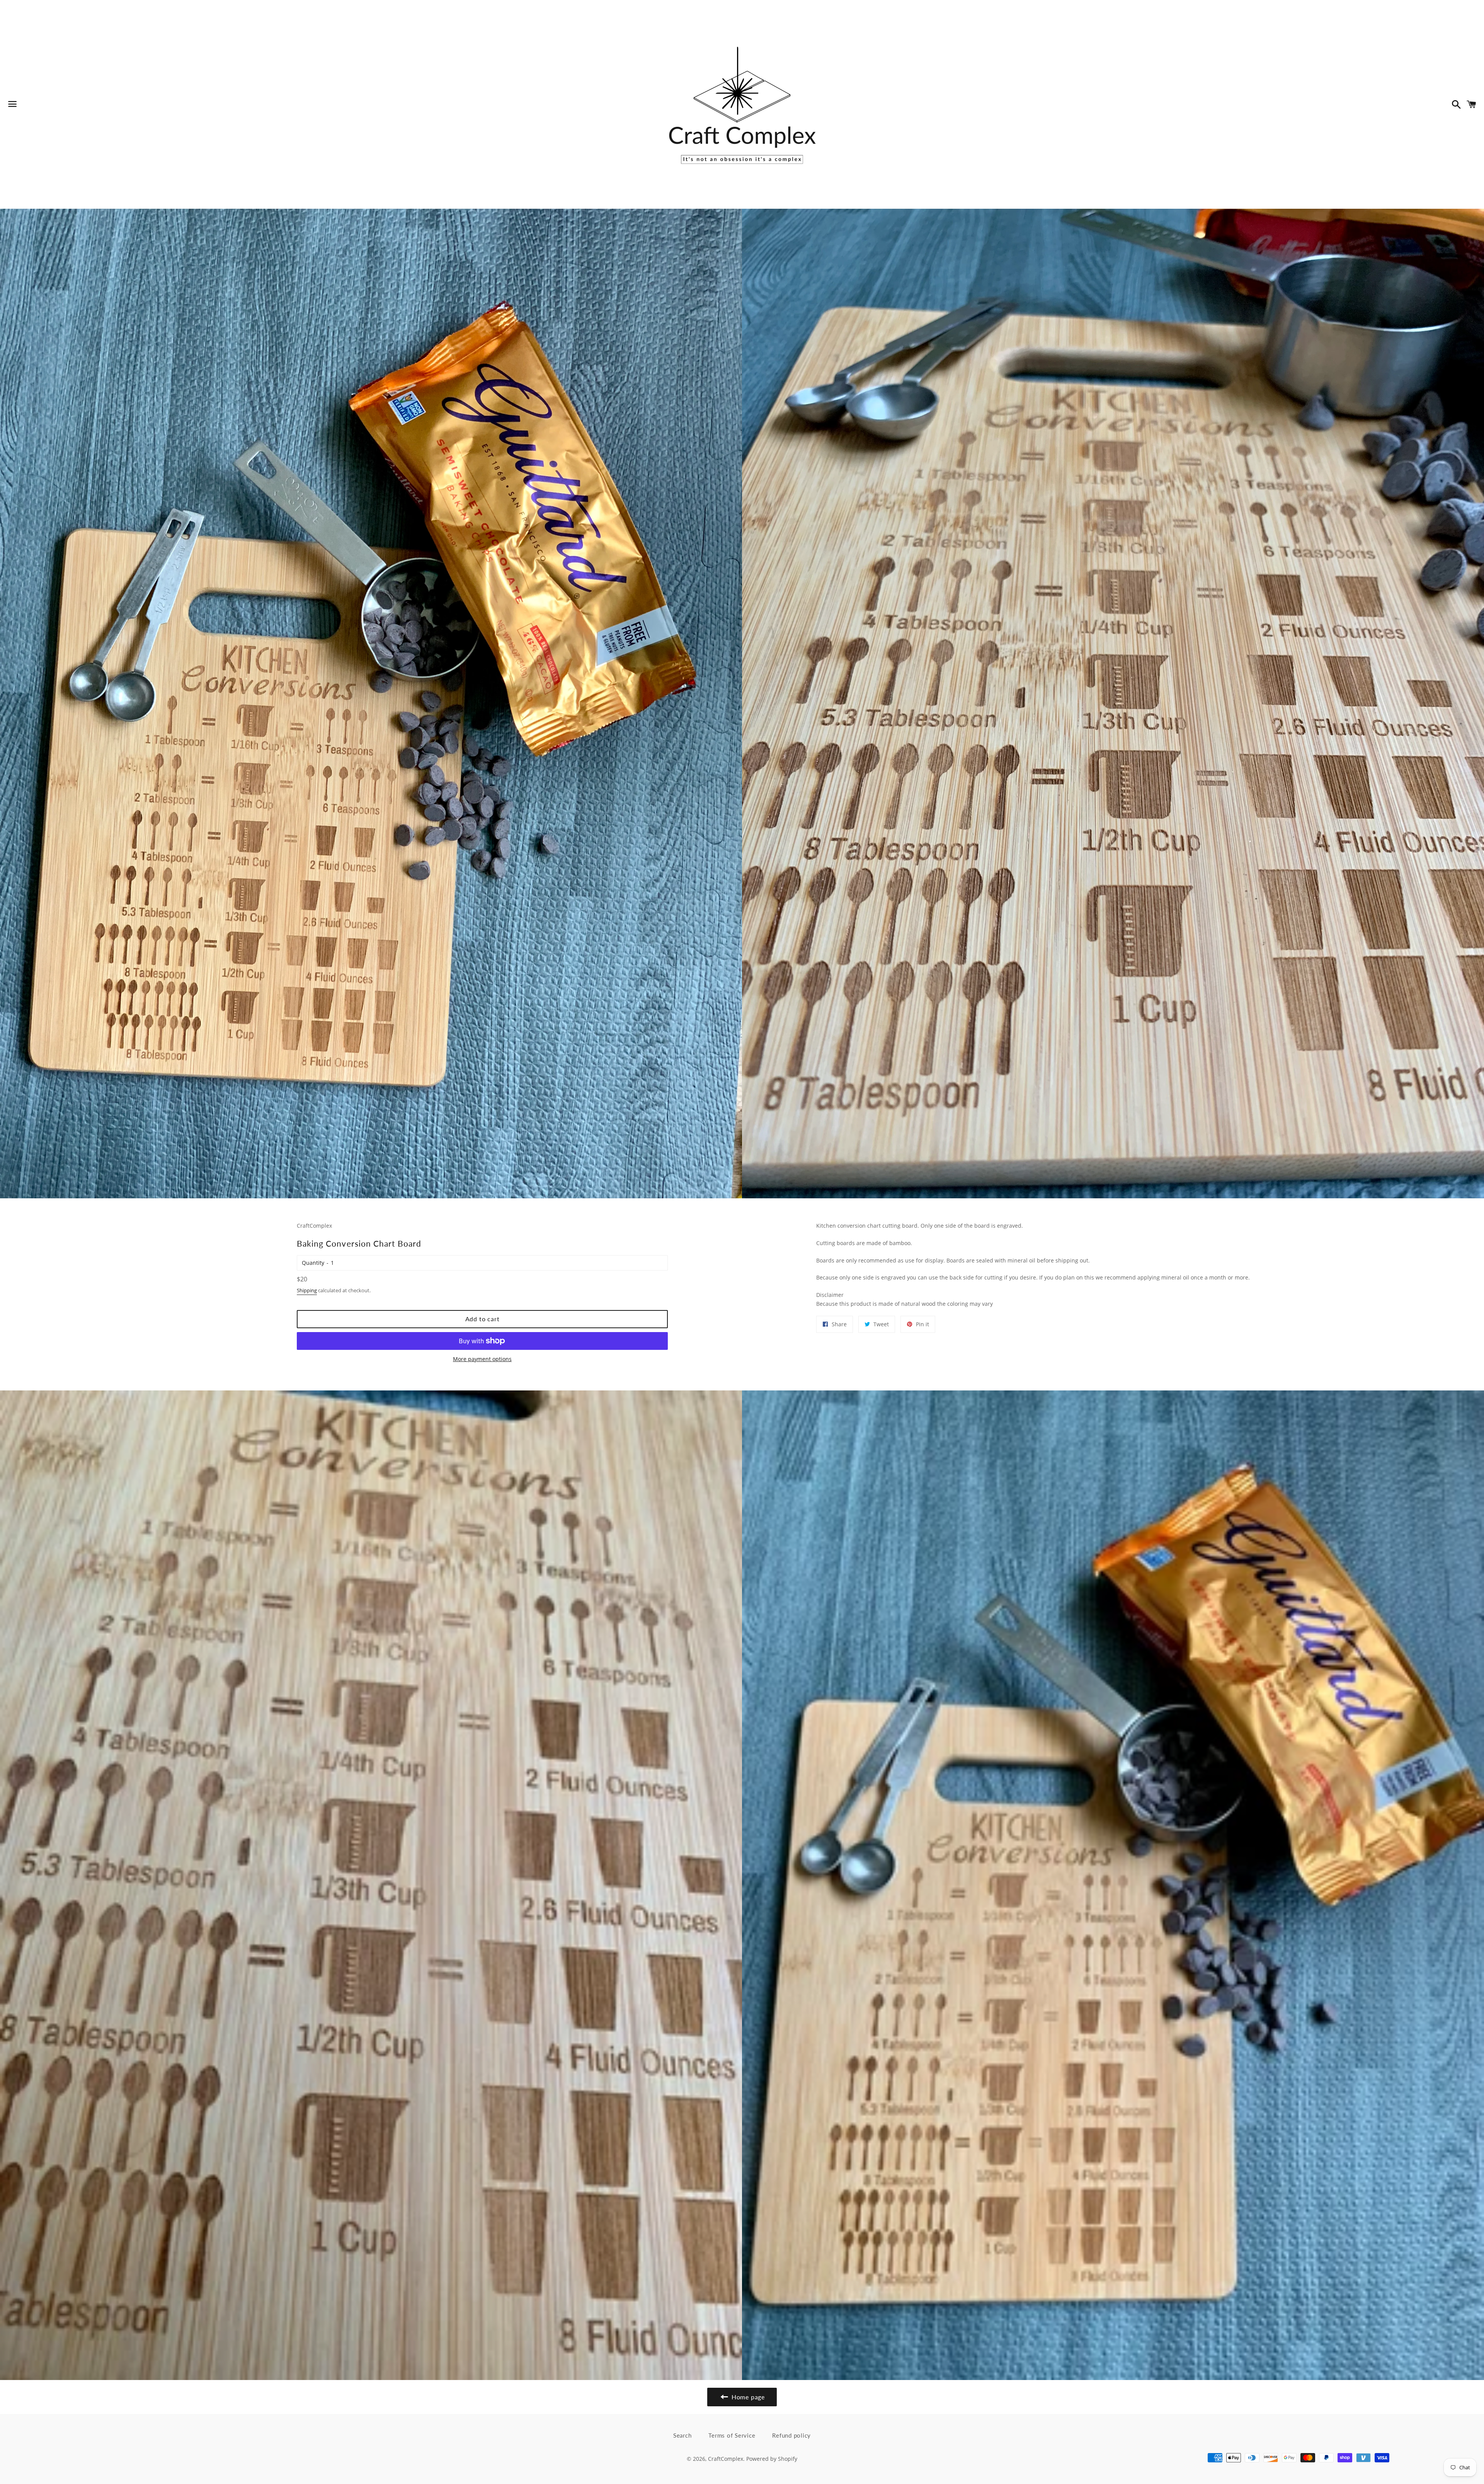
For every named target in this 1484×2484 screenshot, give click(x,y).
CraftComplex (726, 2459)
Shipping (307, 1290)
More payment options (482, 1359)
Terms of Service (732, 2435)
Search (682, 2435)
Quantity (313, 1263)
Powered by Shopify (772, 2459)
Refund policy (791, 2435)
